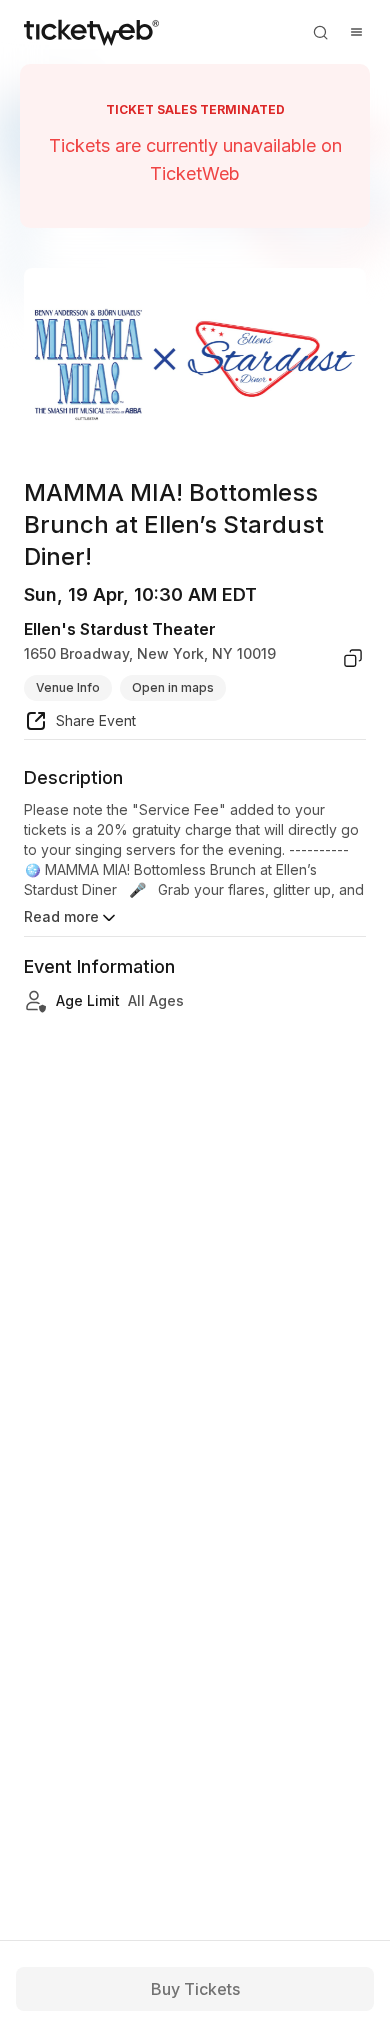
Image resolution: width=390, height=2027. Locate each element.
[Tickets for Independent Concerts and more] (91, 32)
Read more (61, 916)
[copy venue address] (353, 658)
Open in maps (173, 687)
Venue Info (68, 687)
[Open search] (320, 32)
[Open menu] (356, 32)
